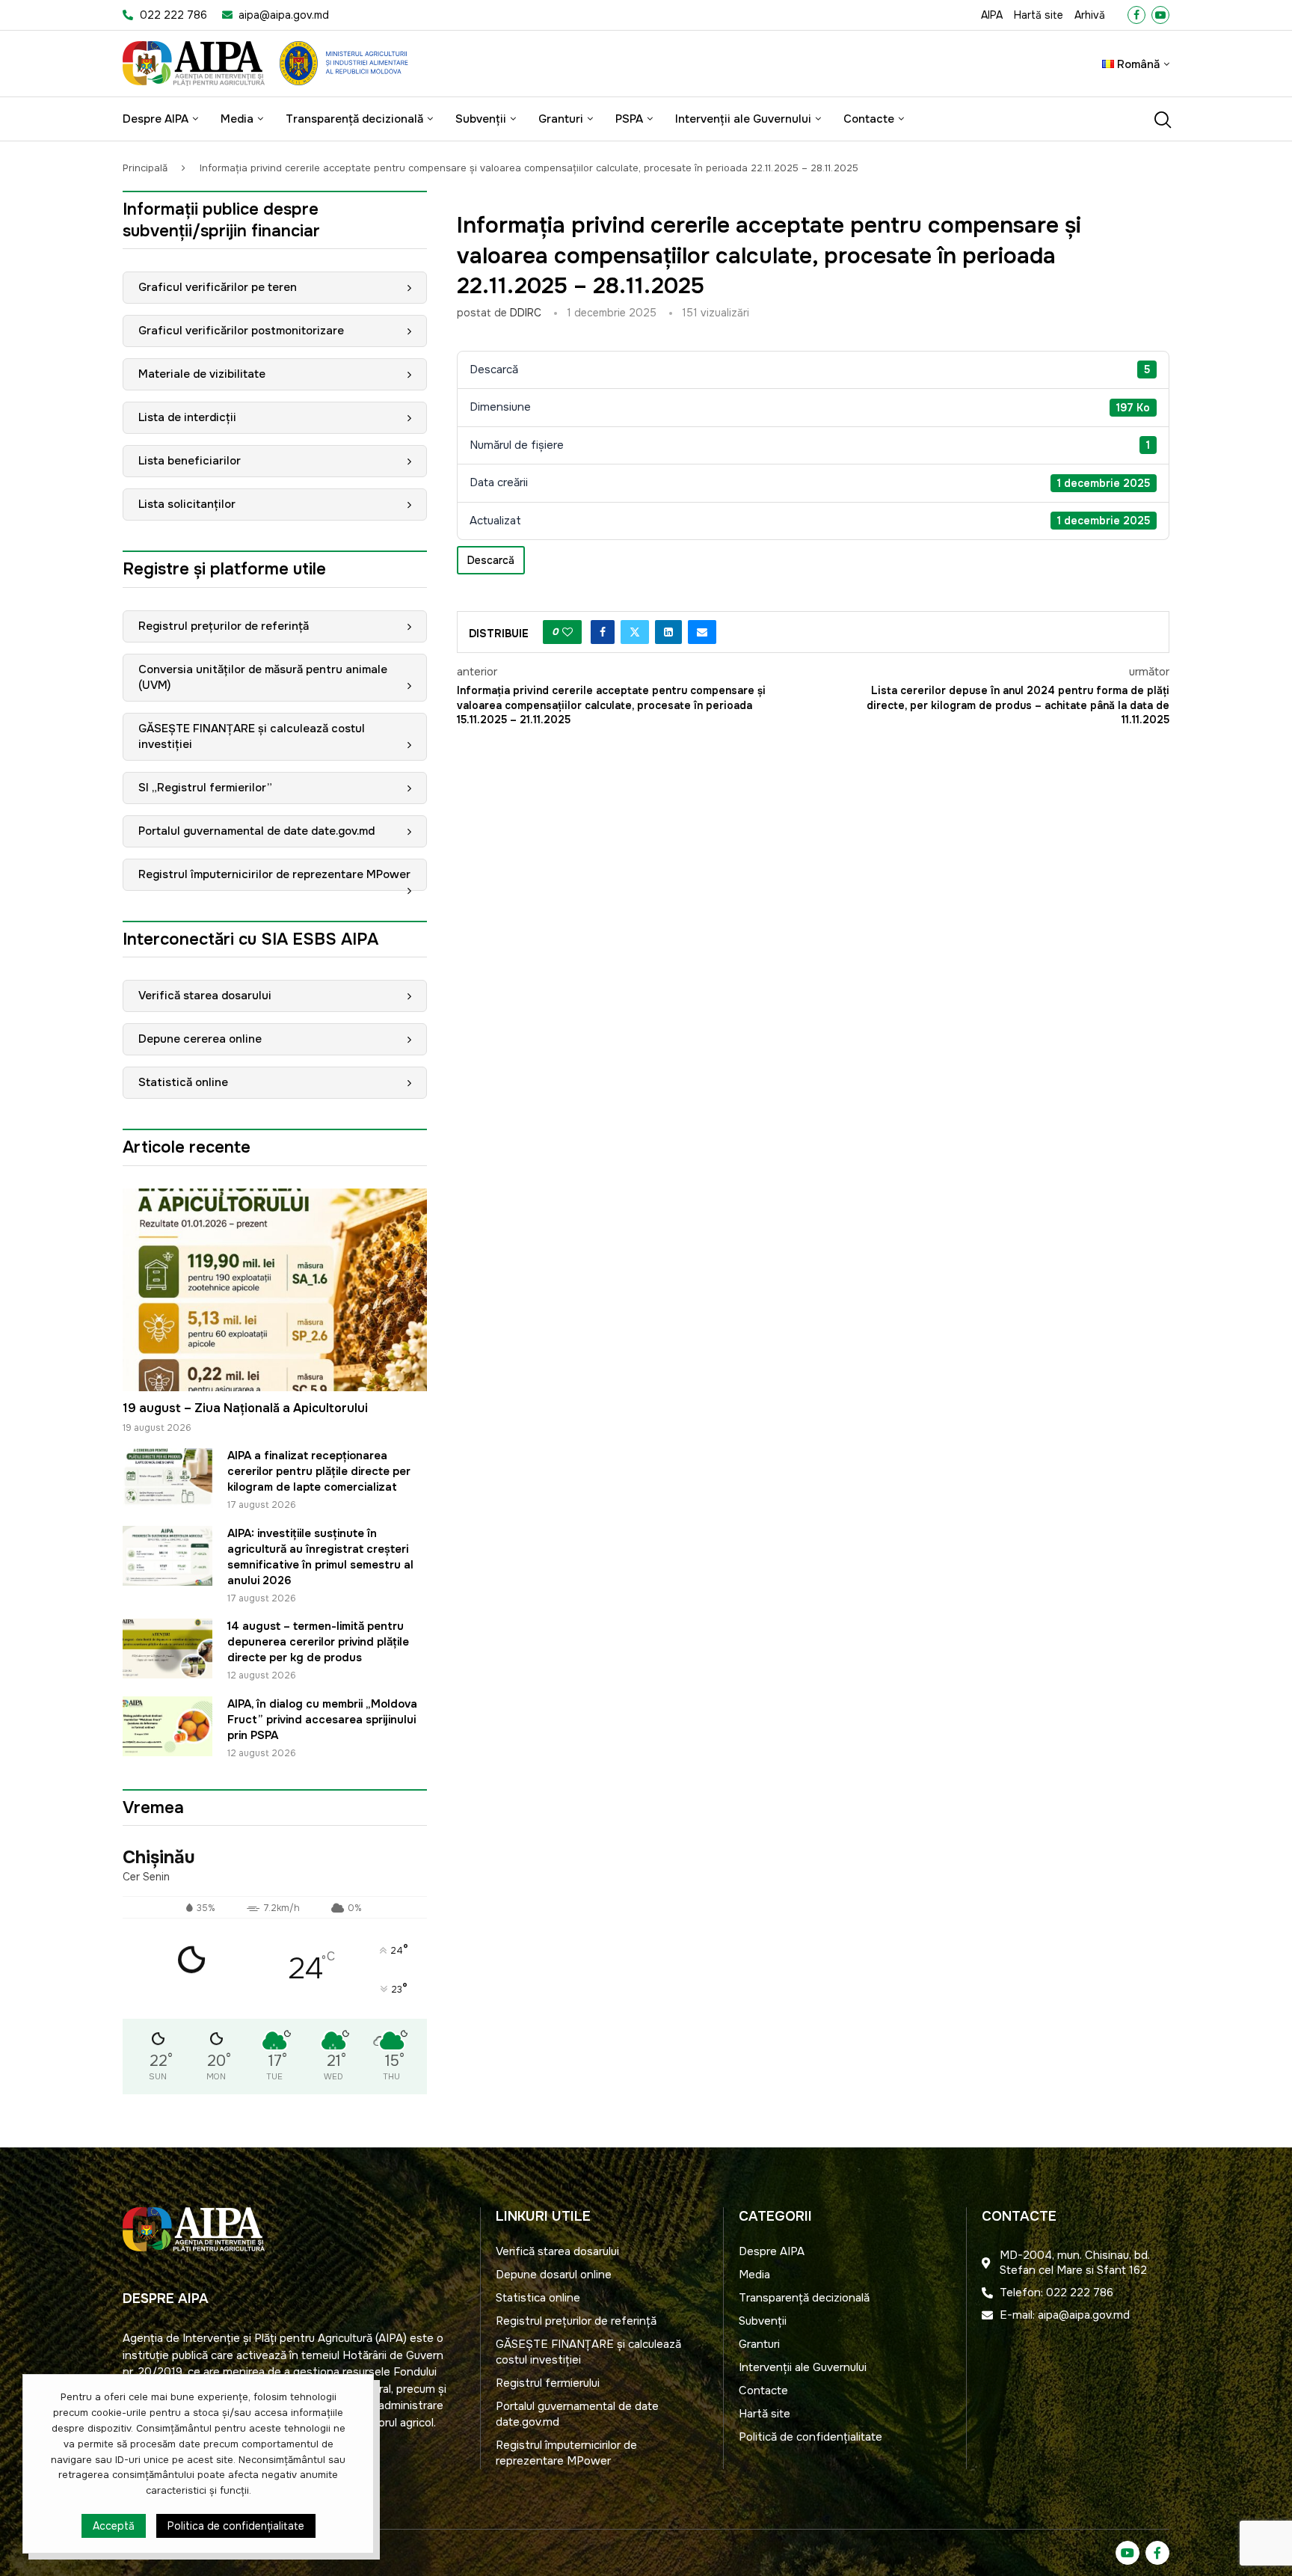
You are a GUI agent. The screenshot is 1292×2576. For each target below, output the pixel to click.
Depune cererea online (200, 1039)
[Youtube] (1160, 15)
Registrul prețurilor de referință (224, 626)
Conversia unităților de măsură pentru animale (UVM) (263, 677)
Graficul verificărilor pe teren (218, 287)
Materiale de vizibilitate (202, 374)
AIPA (992, 15)
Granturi (561, 119)
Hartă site (1039, 15)
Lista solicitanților (187, 504)
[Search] (1162, 120)
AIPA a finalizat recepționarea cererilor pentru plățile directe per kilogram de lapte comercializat (319, 1471)
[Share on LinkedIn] (668, 632)
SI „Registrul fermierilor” (205, 788)
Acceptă (114, 2526)
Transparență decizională (354, 119)
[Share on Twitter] (635, 632)
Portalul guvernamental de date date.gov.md (256, 831)
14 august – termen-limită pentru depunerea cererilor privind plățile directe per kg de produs (318, 1642)
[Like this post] (567, 632)
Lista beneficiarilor (190, 461)
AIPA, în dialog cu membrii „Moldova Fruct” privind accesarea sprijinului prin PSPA (322, 1720)
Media (237, 119)
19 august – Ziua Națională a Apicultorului (245, 1408)
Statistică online (183, 1082)
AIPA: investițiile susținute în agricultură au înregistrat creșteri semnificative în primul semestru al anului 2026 (320, 1557)
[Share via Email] (702, 632)
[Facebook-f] (1157, 2553)
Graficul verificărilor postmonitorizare (241, 331)
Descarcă (491, 560)
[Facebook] (1136, 15)
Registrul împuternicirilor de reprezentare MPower (274, 874)
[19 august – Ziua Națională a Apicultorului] (275, 1290)
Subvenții (481, 119)
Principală (145, 168)
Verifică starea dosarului (205, 996)
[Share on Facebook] (603, 632)
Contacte (869, 119)
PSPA (629, 119)
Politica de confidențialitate (236, 2526)
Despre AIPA (156, 119)
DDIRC (526, 313)
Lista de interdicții (187, 417)
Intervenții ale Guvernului (743, 119)
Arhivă (1090, 15)
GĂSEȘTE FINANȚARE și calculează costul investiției (252, 736)
